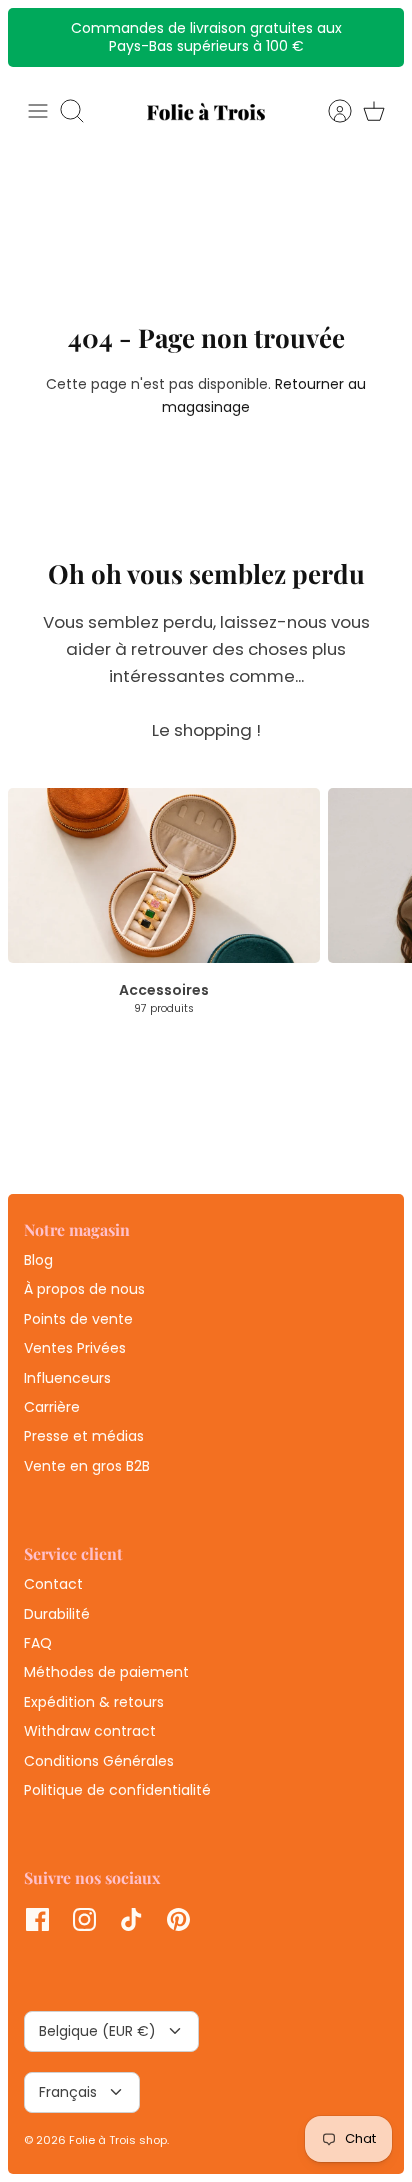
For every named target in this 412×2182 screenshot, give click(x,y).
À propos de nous (84, 1289)
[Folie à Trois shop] (206, 111)
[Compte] (330, 111)
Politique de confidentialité (117, 1790)
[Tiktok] (131, 1919)
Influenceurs (67, 1378)
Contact (53, 1584)
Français (68, 2092)
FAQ (38, 1643)
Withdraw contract (90, 1731)
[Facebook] (37, 1919)
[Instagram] (84, 1919)
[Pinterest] (178, 1919)
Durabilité (57, 1614)
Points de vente (78, 1319)
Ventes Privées (75, 1348)
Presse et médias (84, 1436)
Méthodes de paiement (106, 1672)
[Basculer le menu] (38, 111)
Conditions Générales (99, 1761)
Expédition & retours (94, 1702)
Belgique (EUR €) (97, 2031)
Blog (38, 1260)
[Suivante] (378, 37)
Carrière (52, 1407)
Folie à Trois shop (118, 2140)
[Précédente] (34, 37)
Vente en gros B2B (87, 1466)
